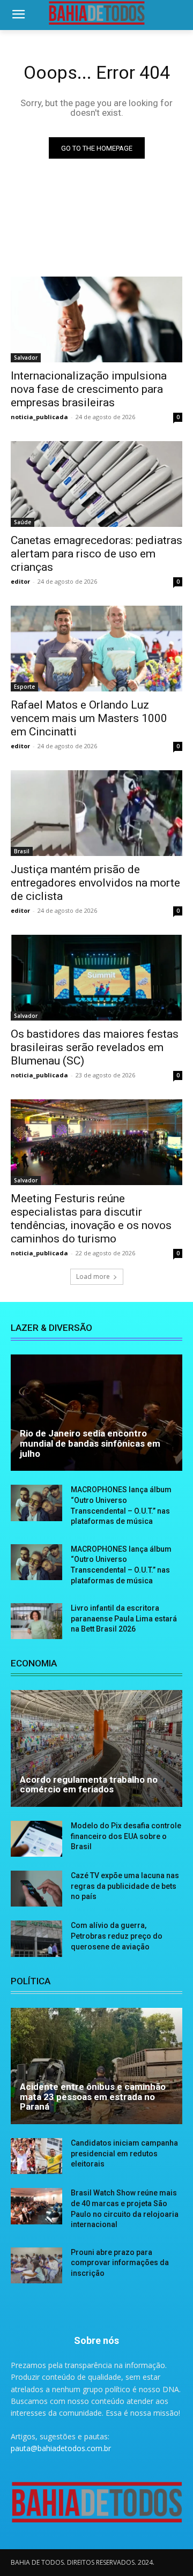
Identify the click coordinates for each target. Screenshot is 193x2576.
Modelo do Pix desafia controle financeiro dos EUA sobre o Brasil (126, 1836)
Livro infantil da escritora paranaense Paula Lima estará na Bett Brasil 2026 (124, 1618)
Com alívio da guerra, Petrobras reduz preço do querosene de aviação (117, 1936)
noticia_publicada (39, 417)
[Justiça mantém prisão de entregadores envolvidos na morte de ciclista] (96, 813)
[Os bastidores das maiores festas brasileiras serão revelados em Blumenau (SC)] (96, 978)
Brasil (22, 851)
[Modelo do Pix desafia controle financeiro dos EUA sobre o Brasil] (36, 1839)
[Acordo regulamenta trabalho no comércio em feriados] (96, 1748)
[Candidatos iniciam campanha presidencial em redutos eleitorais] (36, 2156)
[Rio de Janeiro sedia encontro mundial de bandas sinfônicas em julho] (96, 1413)
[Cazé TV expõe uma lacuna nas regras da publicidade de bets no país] (36, 1889)
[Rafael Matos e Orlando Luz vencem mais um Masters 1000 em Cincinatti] (96, 649)
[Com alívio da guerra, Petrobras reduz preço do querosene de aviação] (36, 1938)
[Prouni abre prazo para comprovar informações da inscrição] (36, 2265)
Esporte (24, 687)
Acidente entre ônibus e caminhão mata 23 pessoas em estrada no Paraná (93, 2097)
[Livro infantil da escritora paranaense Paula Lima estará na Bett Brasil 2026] (36, 1621)
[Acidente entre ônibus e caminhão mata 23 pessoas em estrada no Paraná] (96, 2066)
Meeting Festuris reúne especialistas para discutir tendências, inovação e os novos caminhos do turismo (91, 1219)
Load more (93, 1276)
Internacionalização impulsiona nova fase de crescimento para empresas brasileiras (89, 389)
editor (20, 581)
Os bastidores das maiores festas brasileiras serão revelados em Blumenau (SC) (95, 1047)
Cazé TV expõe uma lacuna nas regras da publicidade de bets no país (125, 1886)
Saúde (23, 522)
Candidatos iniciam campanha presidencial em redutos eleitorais (124, 2153)
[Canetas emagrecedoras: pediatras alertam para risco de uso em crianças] (96, 484)
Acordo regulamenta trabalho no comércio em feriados (89, 1785)
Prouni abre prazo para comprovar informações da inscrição (120, 2263)
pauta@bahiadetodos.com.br (61, 2448)
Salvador (26, 358)
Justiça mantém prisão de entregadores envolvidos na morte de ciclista (95, 883)
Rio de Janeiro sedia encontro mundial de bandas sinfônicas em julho (90, 1443)
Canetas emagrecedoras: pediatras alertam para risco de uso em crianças (96, 554)
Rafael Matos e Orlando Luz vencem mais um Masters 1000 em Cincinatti (89, 718)
